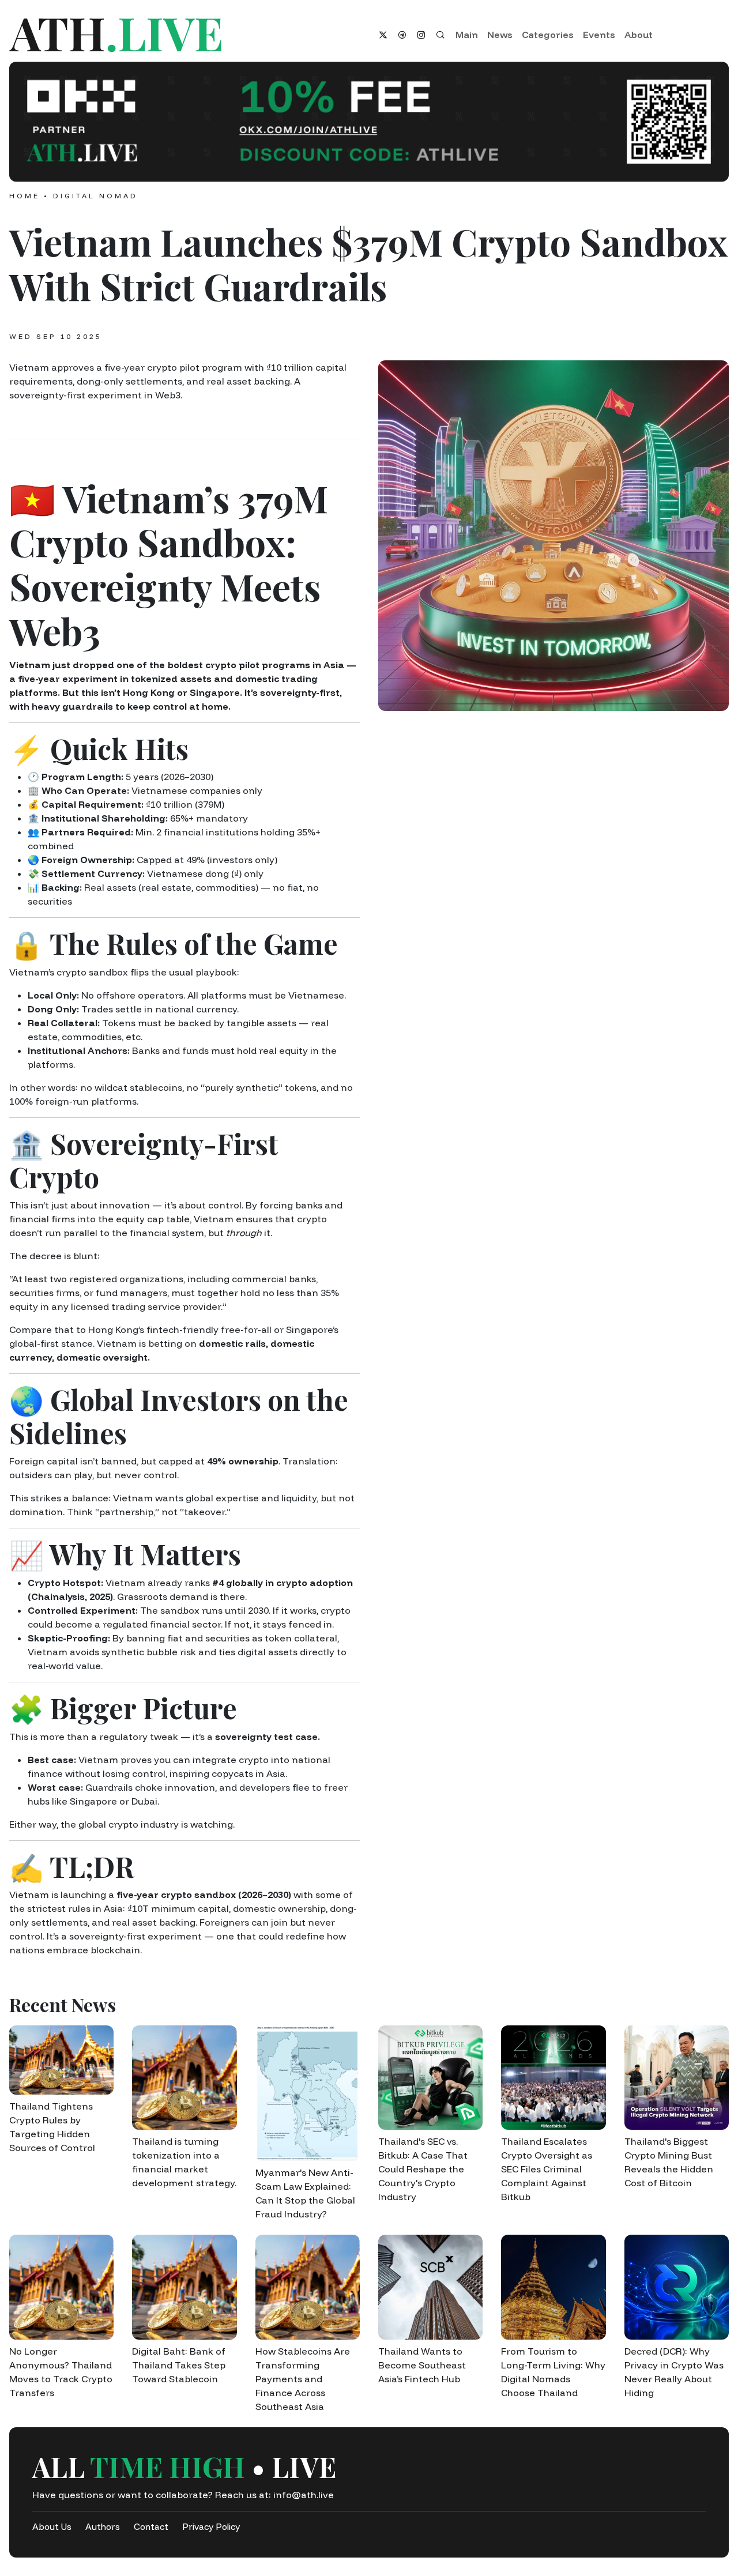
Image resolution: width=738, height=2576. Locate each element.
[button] (369, 122)
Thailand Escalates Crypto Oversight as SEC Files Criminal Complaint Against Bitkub (547, 2169)
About (639, 35)
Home (25, 196)
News (500, 35)
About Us (52, 2527)
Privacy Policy (211, 2527)
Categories (548, 35)
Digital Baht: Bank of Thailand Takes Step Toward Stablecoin (179, 2365)
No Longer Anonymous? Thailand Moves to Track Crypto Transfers (61, 2372)
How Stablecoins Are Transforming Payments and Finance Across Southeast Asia (303, 2379)
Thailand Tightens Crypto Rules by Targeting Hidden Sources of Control (52, 2127)
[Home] (184, 35)
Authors (103, 2527)
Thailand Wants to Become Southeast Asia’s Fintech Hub (422, 2365)
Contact (151, 2527)
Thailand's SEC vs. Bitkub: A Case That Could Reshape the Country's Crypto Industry (423, 2169)
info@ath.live (304, 2495)
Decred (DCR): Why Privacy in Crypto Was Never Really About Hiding (674, 2372)
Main (467, 35)
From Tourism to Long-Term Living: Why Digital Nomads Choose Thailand (553, 2372)
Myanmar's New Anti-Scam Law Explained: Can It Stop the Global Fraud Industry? (305, 2193)
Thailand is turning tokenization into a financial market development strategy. (184, 2162)
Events (599, 35)
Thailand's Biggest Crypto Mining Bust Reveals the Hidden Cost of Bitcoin (669, 2162)
